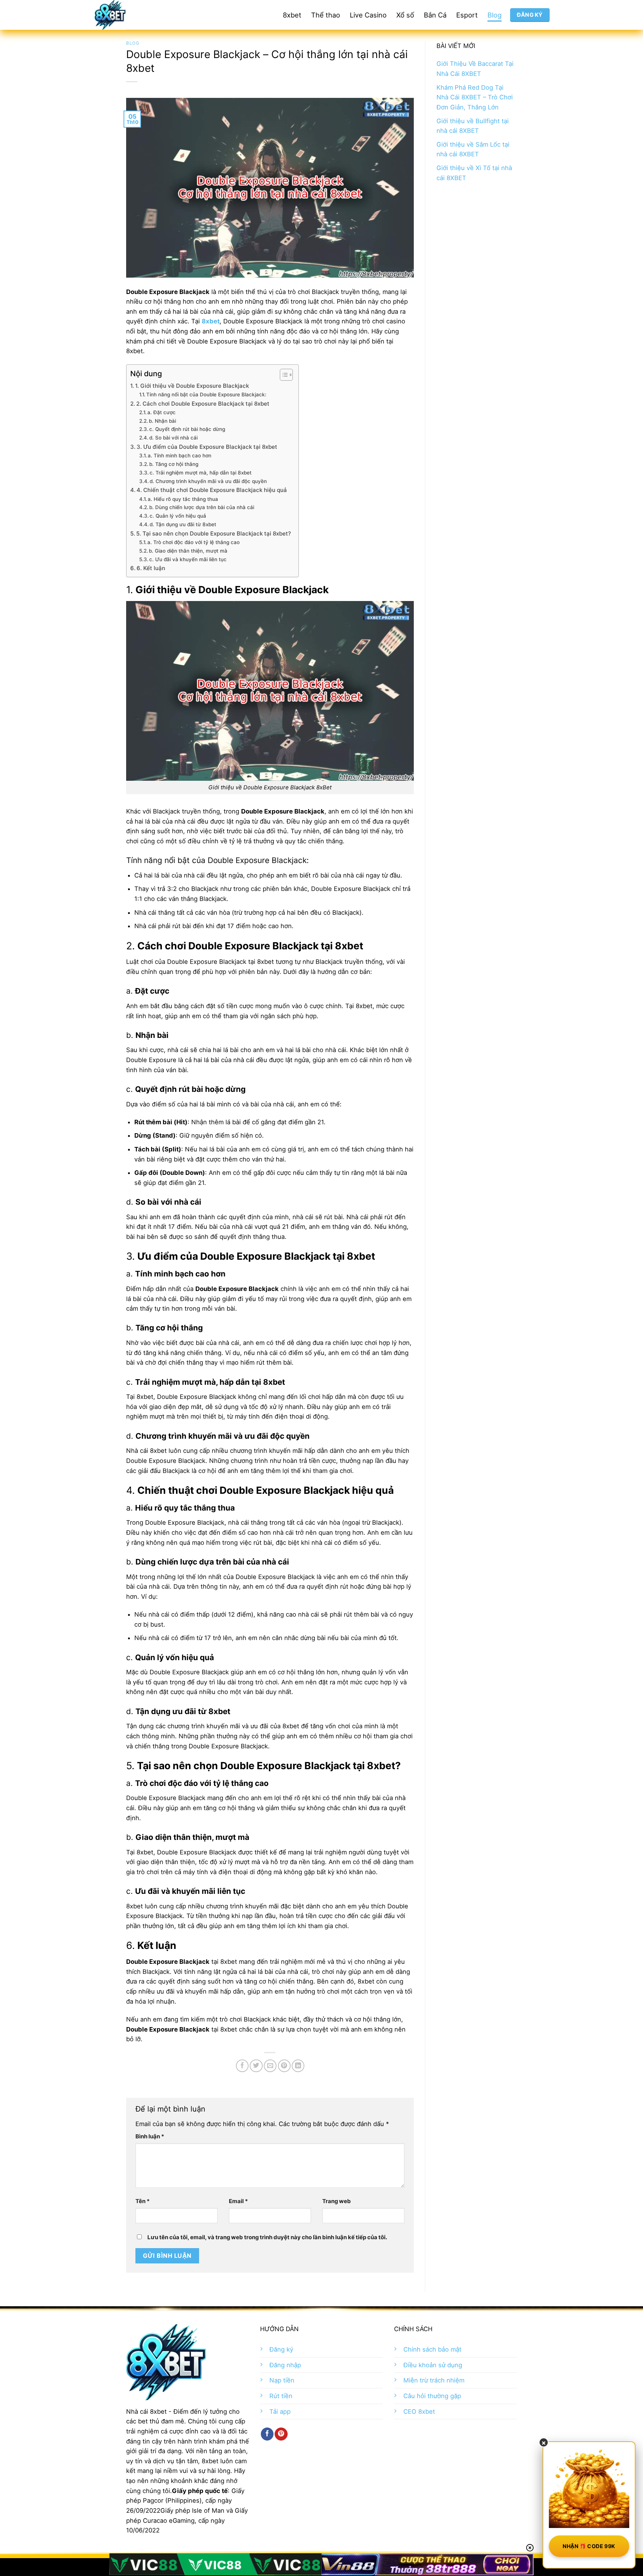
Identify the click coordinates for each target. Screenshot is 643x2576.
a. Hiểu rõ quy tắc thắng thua (183, 499)
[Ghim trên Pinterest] (284, 2066)
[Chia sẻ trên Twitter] (256, 2066)
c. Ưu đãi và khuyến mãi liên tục (188, 559)
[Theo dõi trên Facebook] (267, 2434)
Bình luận (150, 2136)
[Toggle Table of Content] (283, 375)
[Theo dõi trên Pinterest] (281, 2434)
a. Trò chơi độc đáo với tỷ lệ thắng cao (193, 542)
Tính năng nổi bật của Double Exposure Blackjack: (206, 394)
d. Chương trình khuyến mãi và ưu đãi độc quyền (208, 481)
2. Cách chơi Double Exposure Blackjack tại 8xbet (203, 404)
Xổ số (405, 15)
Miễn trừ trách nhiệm (434, 2380)
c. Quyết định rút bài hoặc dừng (187, 429)
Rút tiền (281, 2396)
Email (238, 2201)
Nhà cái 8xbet (146, 2412)
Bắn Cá (435, 15)
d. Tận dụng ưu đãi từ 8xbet (183, 524)
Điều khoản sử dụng (433, 2365)
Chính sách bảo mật (432, 2349)
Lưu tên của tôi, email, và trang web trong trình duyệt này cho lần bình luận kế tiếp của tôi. (267, 2237)
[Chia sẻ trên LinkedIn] (298, 2066)
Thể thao (326, 15)
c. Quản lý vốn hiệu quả (178, 516)
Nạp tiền (282, 2380)
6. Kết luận (151, 568)
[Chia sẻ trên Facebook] (242, 2066)
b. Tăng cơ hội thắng (174, 464)
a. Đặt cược (161, 412)
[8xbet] (137, 15)
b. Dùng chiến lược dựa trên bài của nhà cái (202, 507)
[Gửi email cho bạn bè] (270, 2066)
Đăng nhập (285, 2365)
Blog (495, 15)
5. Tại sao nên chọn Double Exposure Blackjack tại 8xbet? (214, 533)
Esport (467, 15)
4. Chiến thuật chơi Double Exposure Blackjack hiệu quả (212, 490)
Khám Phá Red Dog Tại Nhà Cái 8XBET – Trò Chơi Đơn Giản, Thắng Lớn (475, 97)
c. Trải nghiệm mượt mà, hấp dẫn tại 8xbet (201, 473)
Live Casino (368, 15)
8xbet (292, 15)
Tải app (280, 2412)
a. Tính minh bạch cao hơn (180, 456)
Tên (143, 2201)
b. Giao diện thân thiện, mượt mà (188, 551)
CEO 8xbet (419, 2412)
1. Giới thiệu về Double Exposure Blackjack (192, 386)
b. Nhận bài (162, 421)
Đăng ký (281, 2349)
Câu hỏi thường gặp (432, 2396)
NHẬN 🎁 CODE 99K (589, 2546)
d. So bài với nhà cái (173, 438)
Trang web (337, 2201)
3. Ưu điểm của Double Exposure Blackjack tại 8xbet (207, 447)
